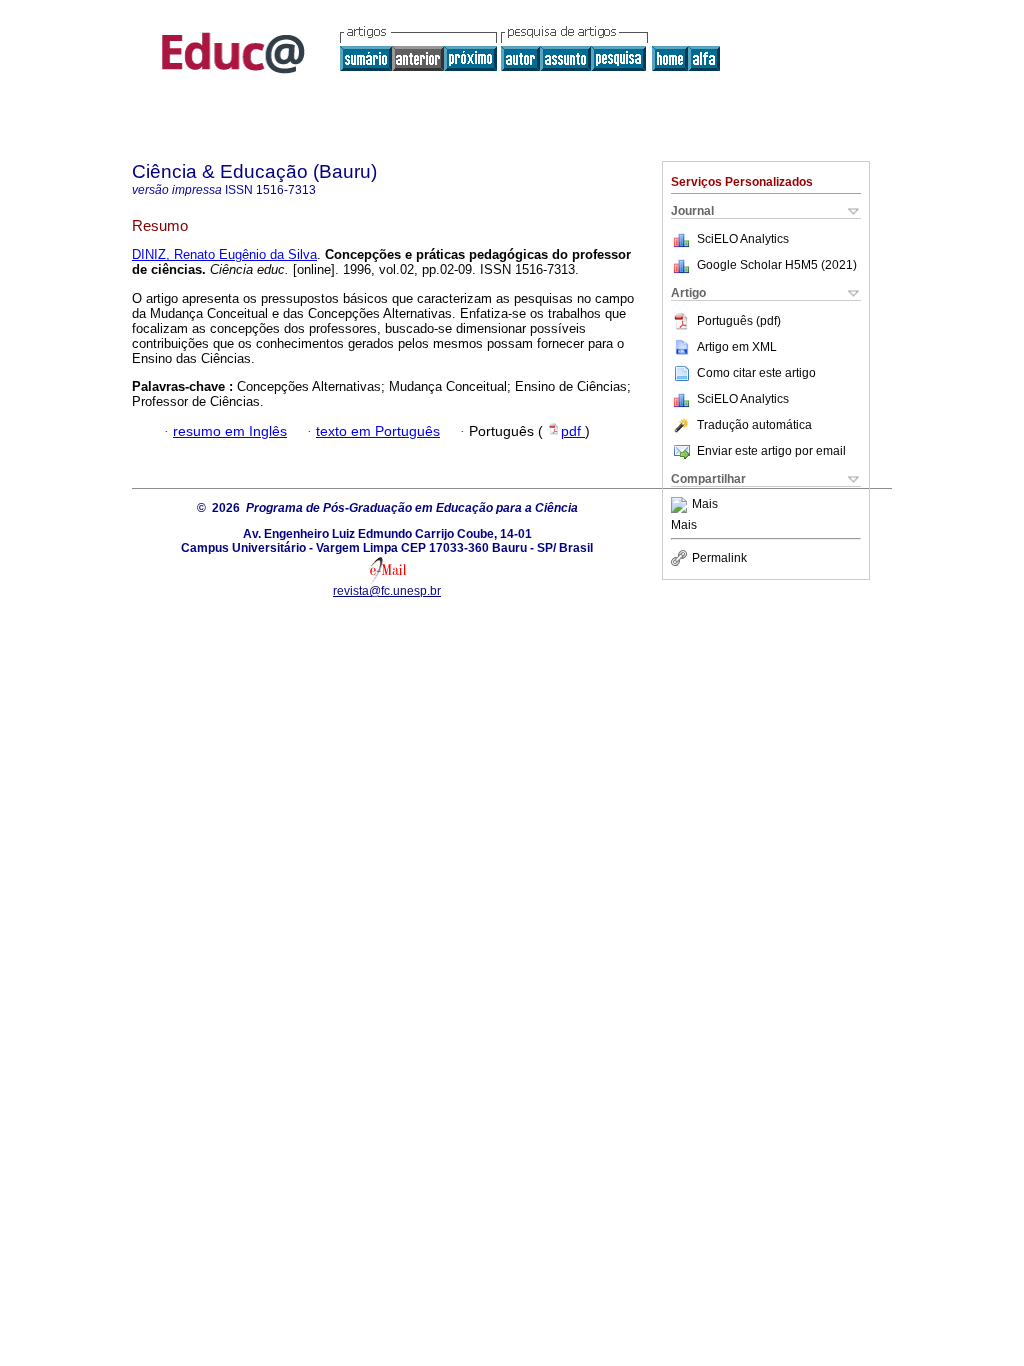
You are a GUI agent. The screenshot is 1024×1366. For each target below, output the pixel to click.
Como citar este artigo (756, 373)
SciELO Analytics (743, 239)
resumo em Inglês (230, 431)
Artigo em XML (737, 347)
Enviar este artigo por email (771, 451)
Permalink (719, 558)
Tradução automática (754, 425)
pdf (573, 431)
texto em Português (378, 431)
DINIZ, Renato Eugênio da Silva (224, 254)
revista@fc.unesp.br (387, 591)
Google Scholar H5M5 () (777, 265)
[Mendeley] (681, 505)
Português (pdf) (739, 321)
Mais (705, 505)
